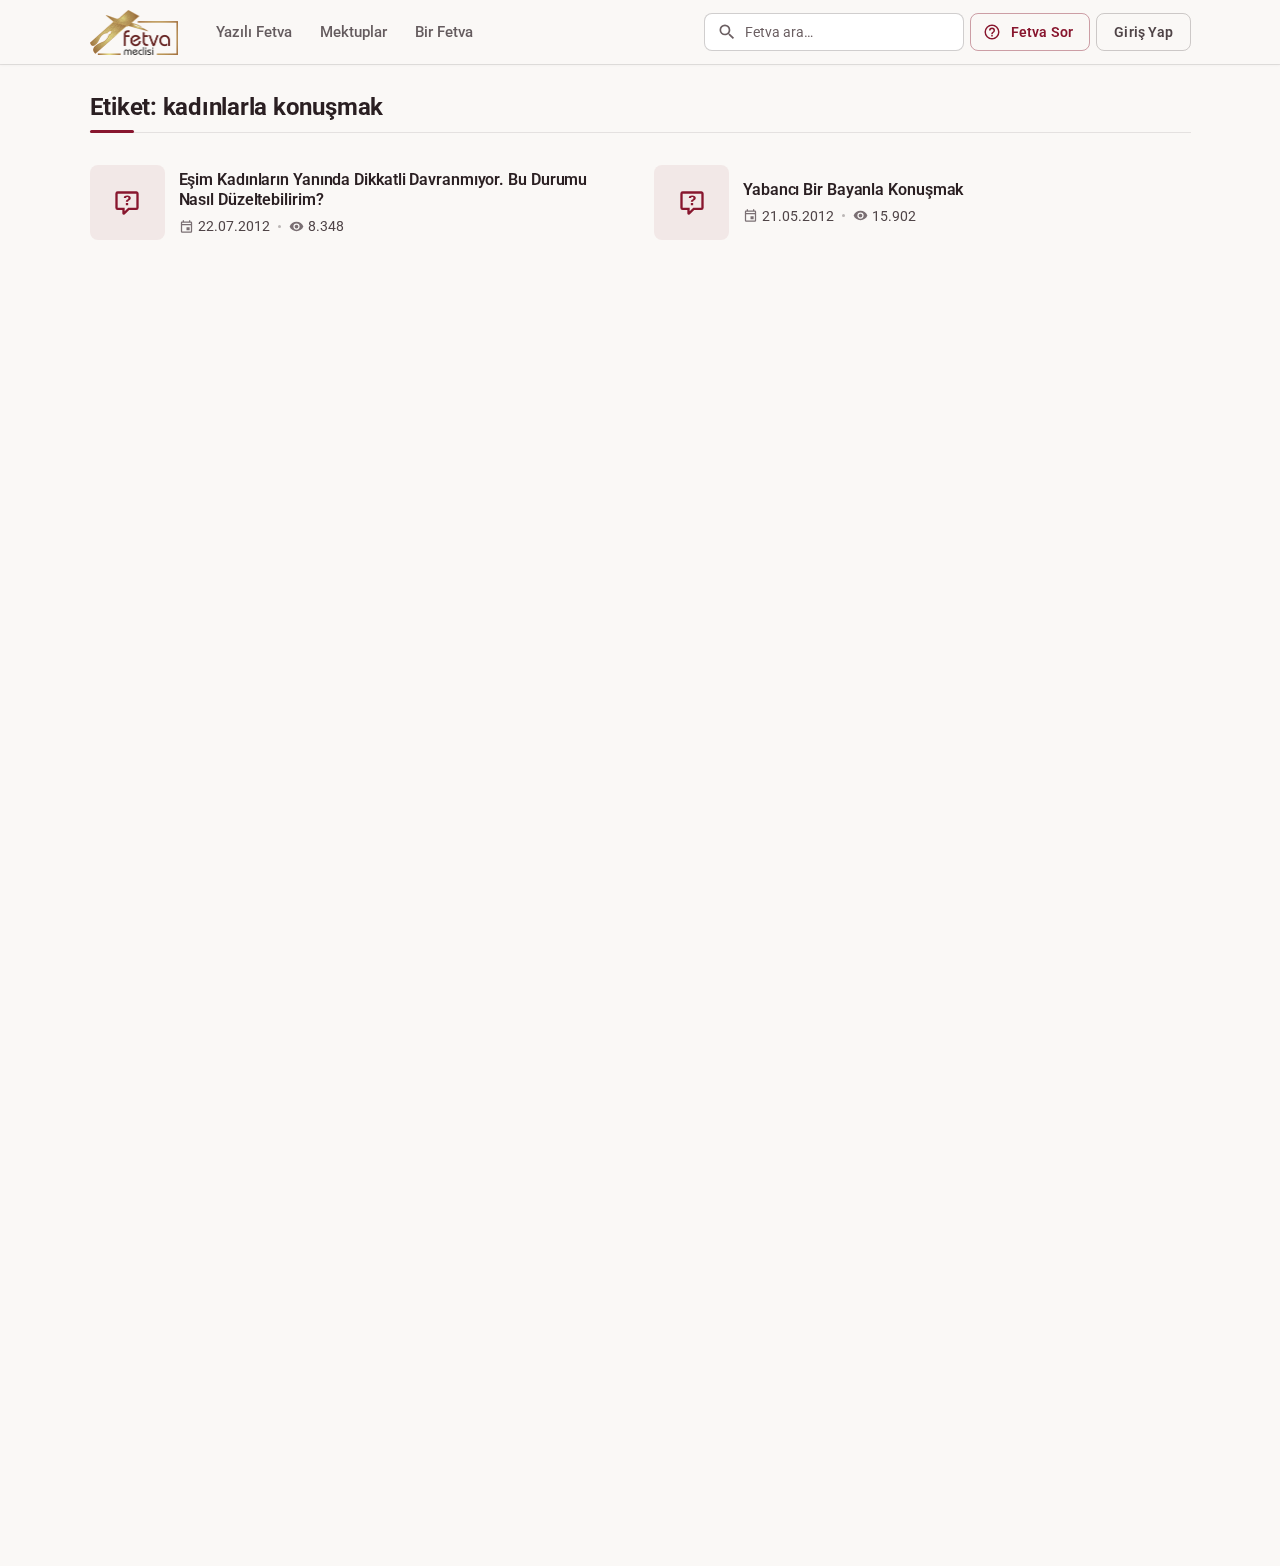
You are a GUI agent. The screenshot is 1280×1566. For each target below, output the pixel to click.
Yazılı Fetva (254, 32)
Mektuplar (353, 32)
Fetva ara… (779, 32)
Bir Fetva (444, 32)
